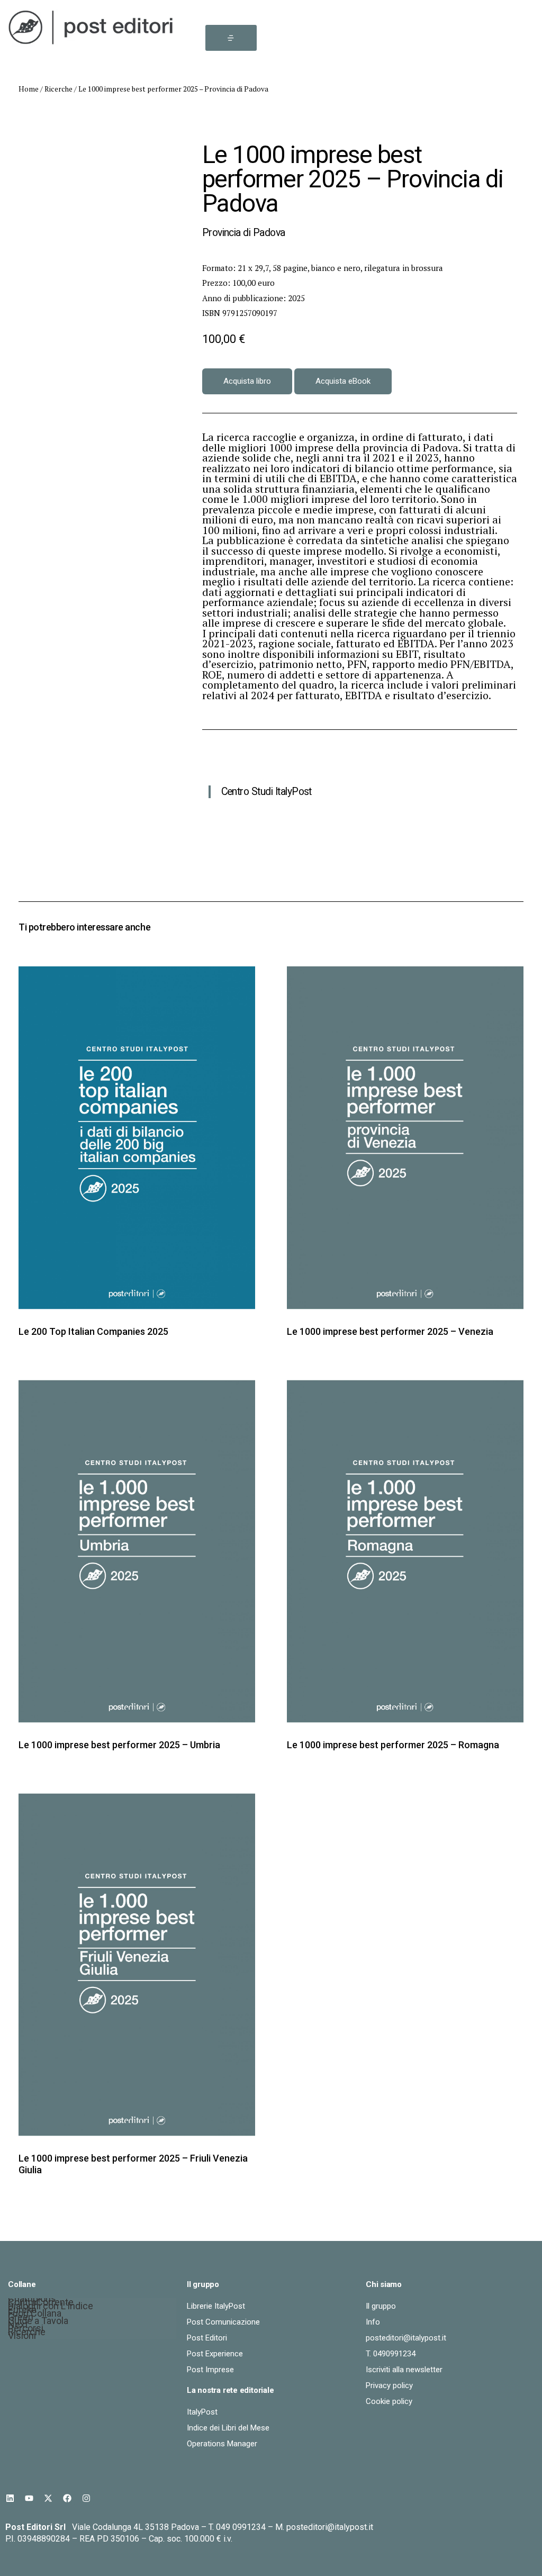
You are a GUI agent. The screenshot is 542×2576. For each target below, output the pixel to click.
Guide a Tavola (38, 2322)
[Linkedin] (10, 2498)
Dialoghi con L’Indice (51, 2307)
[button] (231, 38)
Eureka (22, 2311)
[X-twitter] (48, 2498)
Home (29, 89)
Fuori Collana (35, 2315)
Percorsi (26, 2330)
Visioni (22, 2337)
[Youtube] (29, 2498)
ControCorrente (41, 2304)
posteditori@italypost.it (330, 2527)
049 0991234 (241, 2527)
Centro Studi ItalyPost (267, 792)
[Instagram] (86, 2498)
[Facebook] (67, 2498)
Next (18, 2326)
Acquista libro (247, 381)
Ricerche (58, 89)
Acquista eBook (343, 381)
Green (21, 2319)
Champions (32, 2300)
